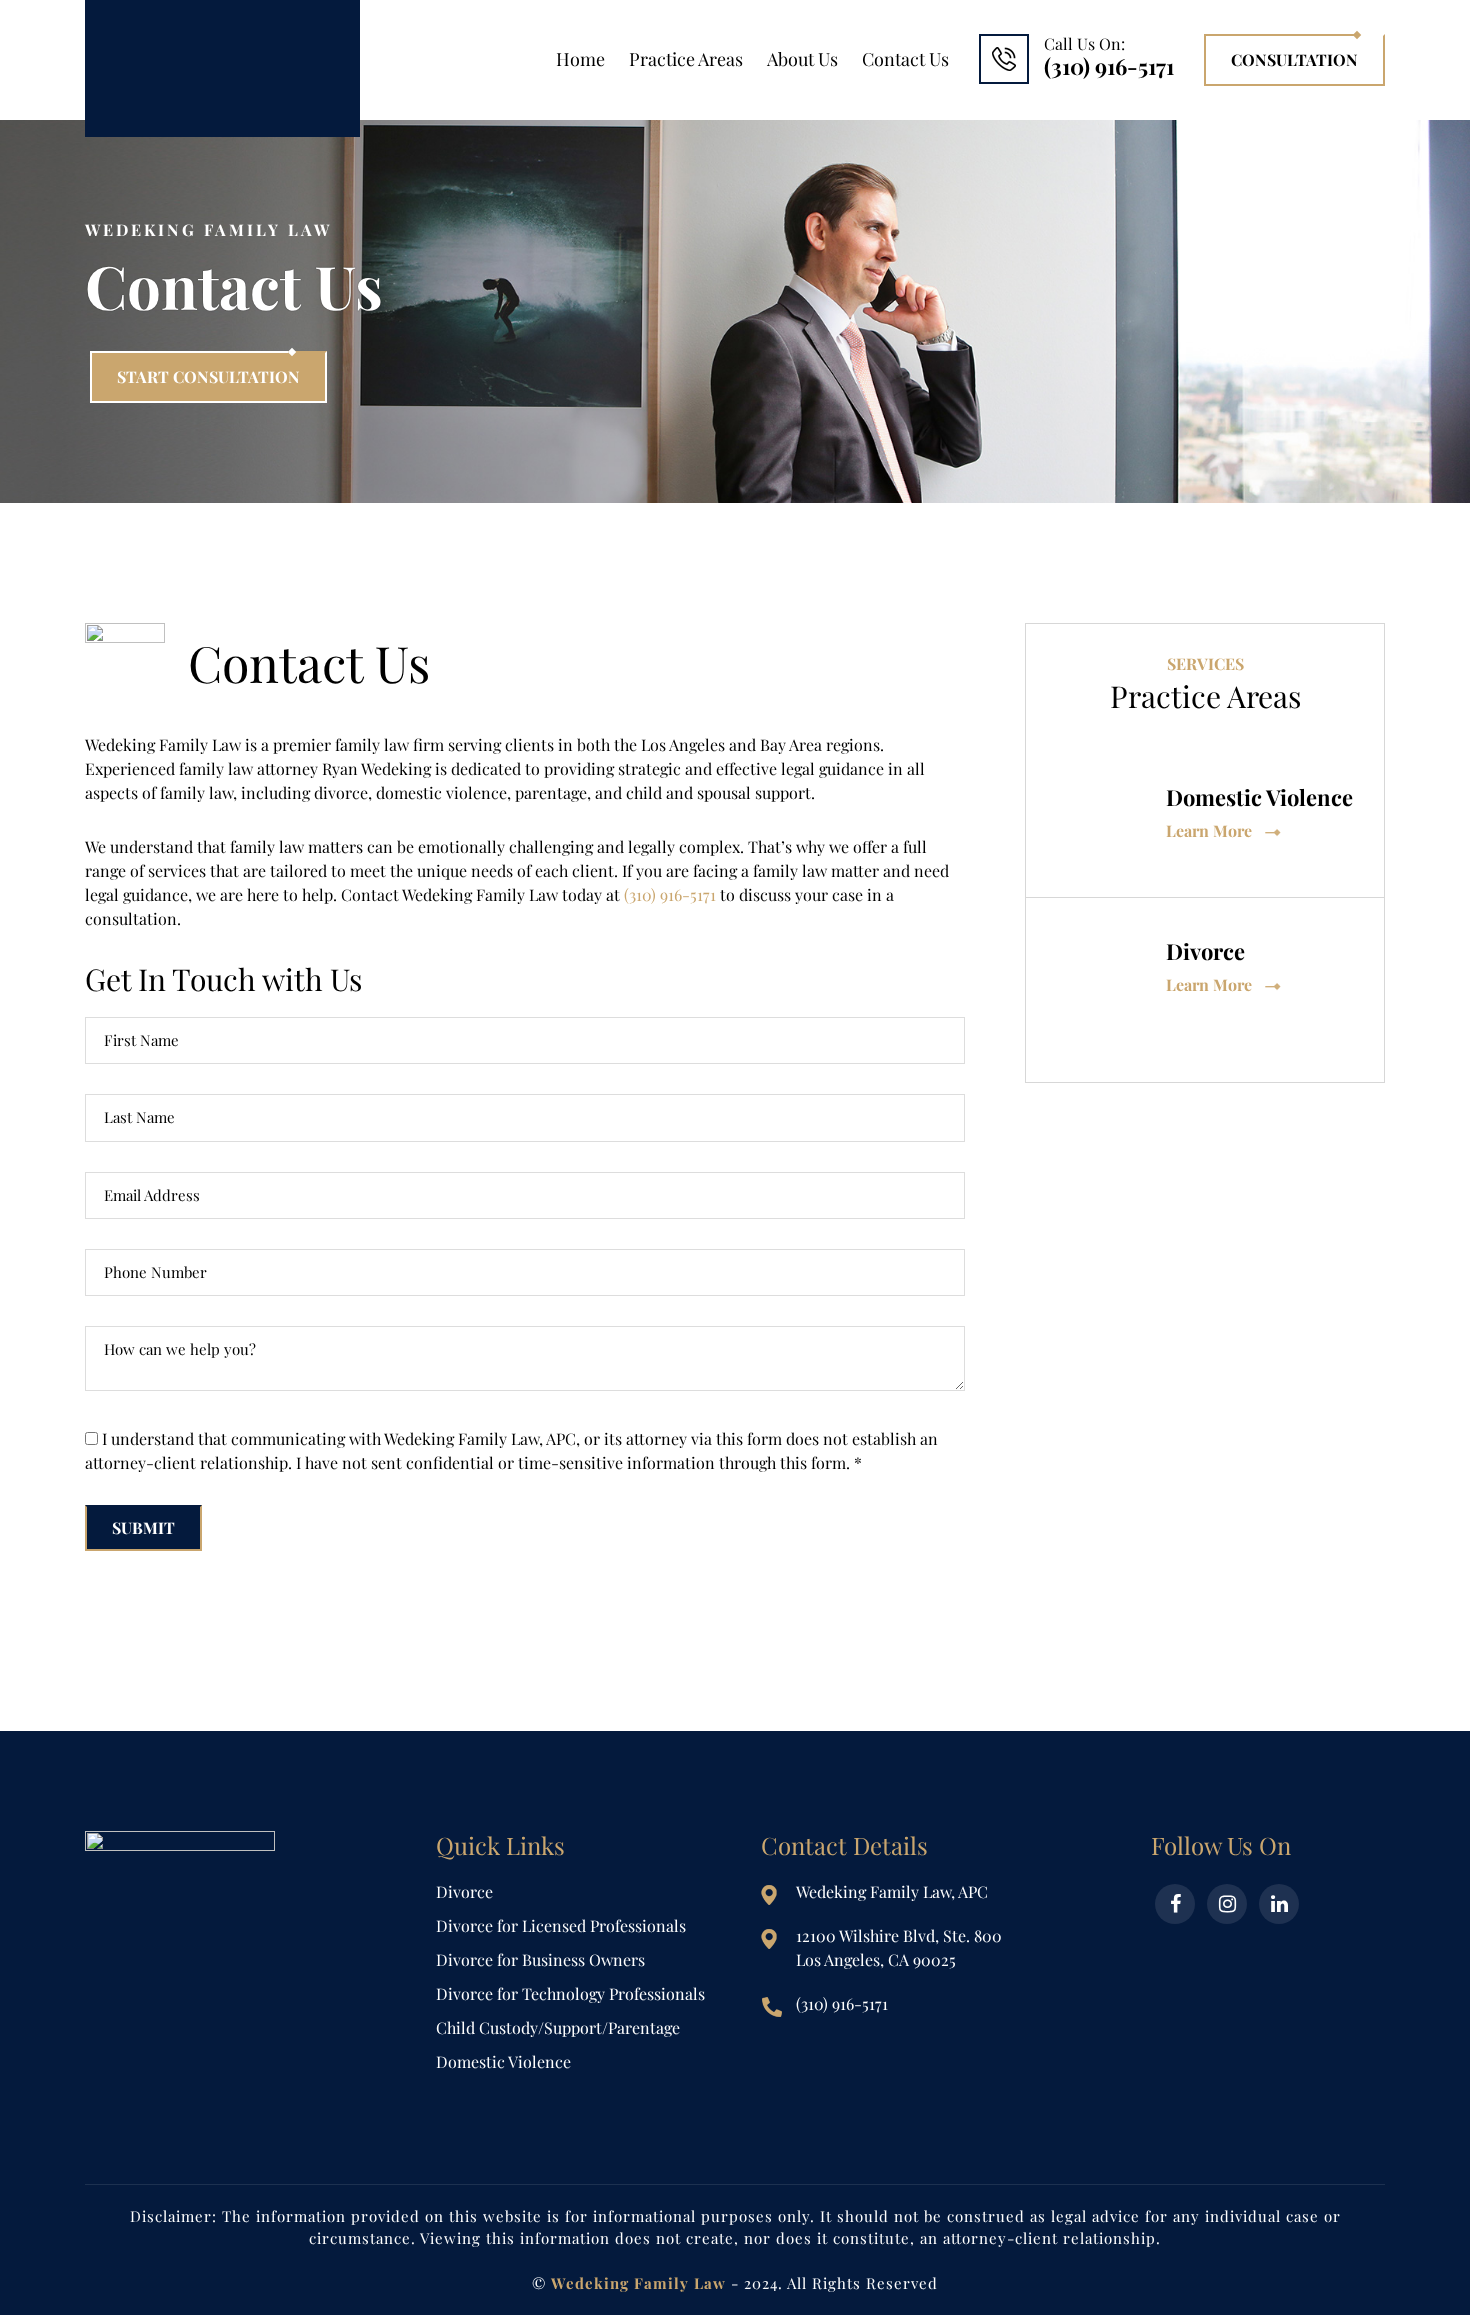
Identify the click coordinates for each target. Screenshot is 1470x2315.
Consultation (1294, 59)
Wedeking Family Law (222, 68)
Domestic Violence (503, 2061)
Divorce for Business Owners (540, 1959)
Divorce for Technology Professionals (570, 1993)
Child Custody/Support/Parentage (558, 2027)
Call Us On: (1109, 57)
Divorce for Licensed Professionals (561, 1925)
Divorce (464, 1891)
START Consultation (208, 376)
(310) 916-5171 (670, 894)
